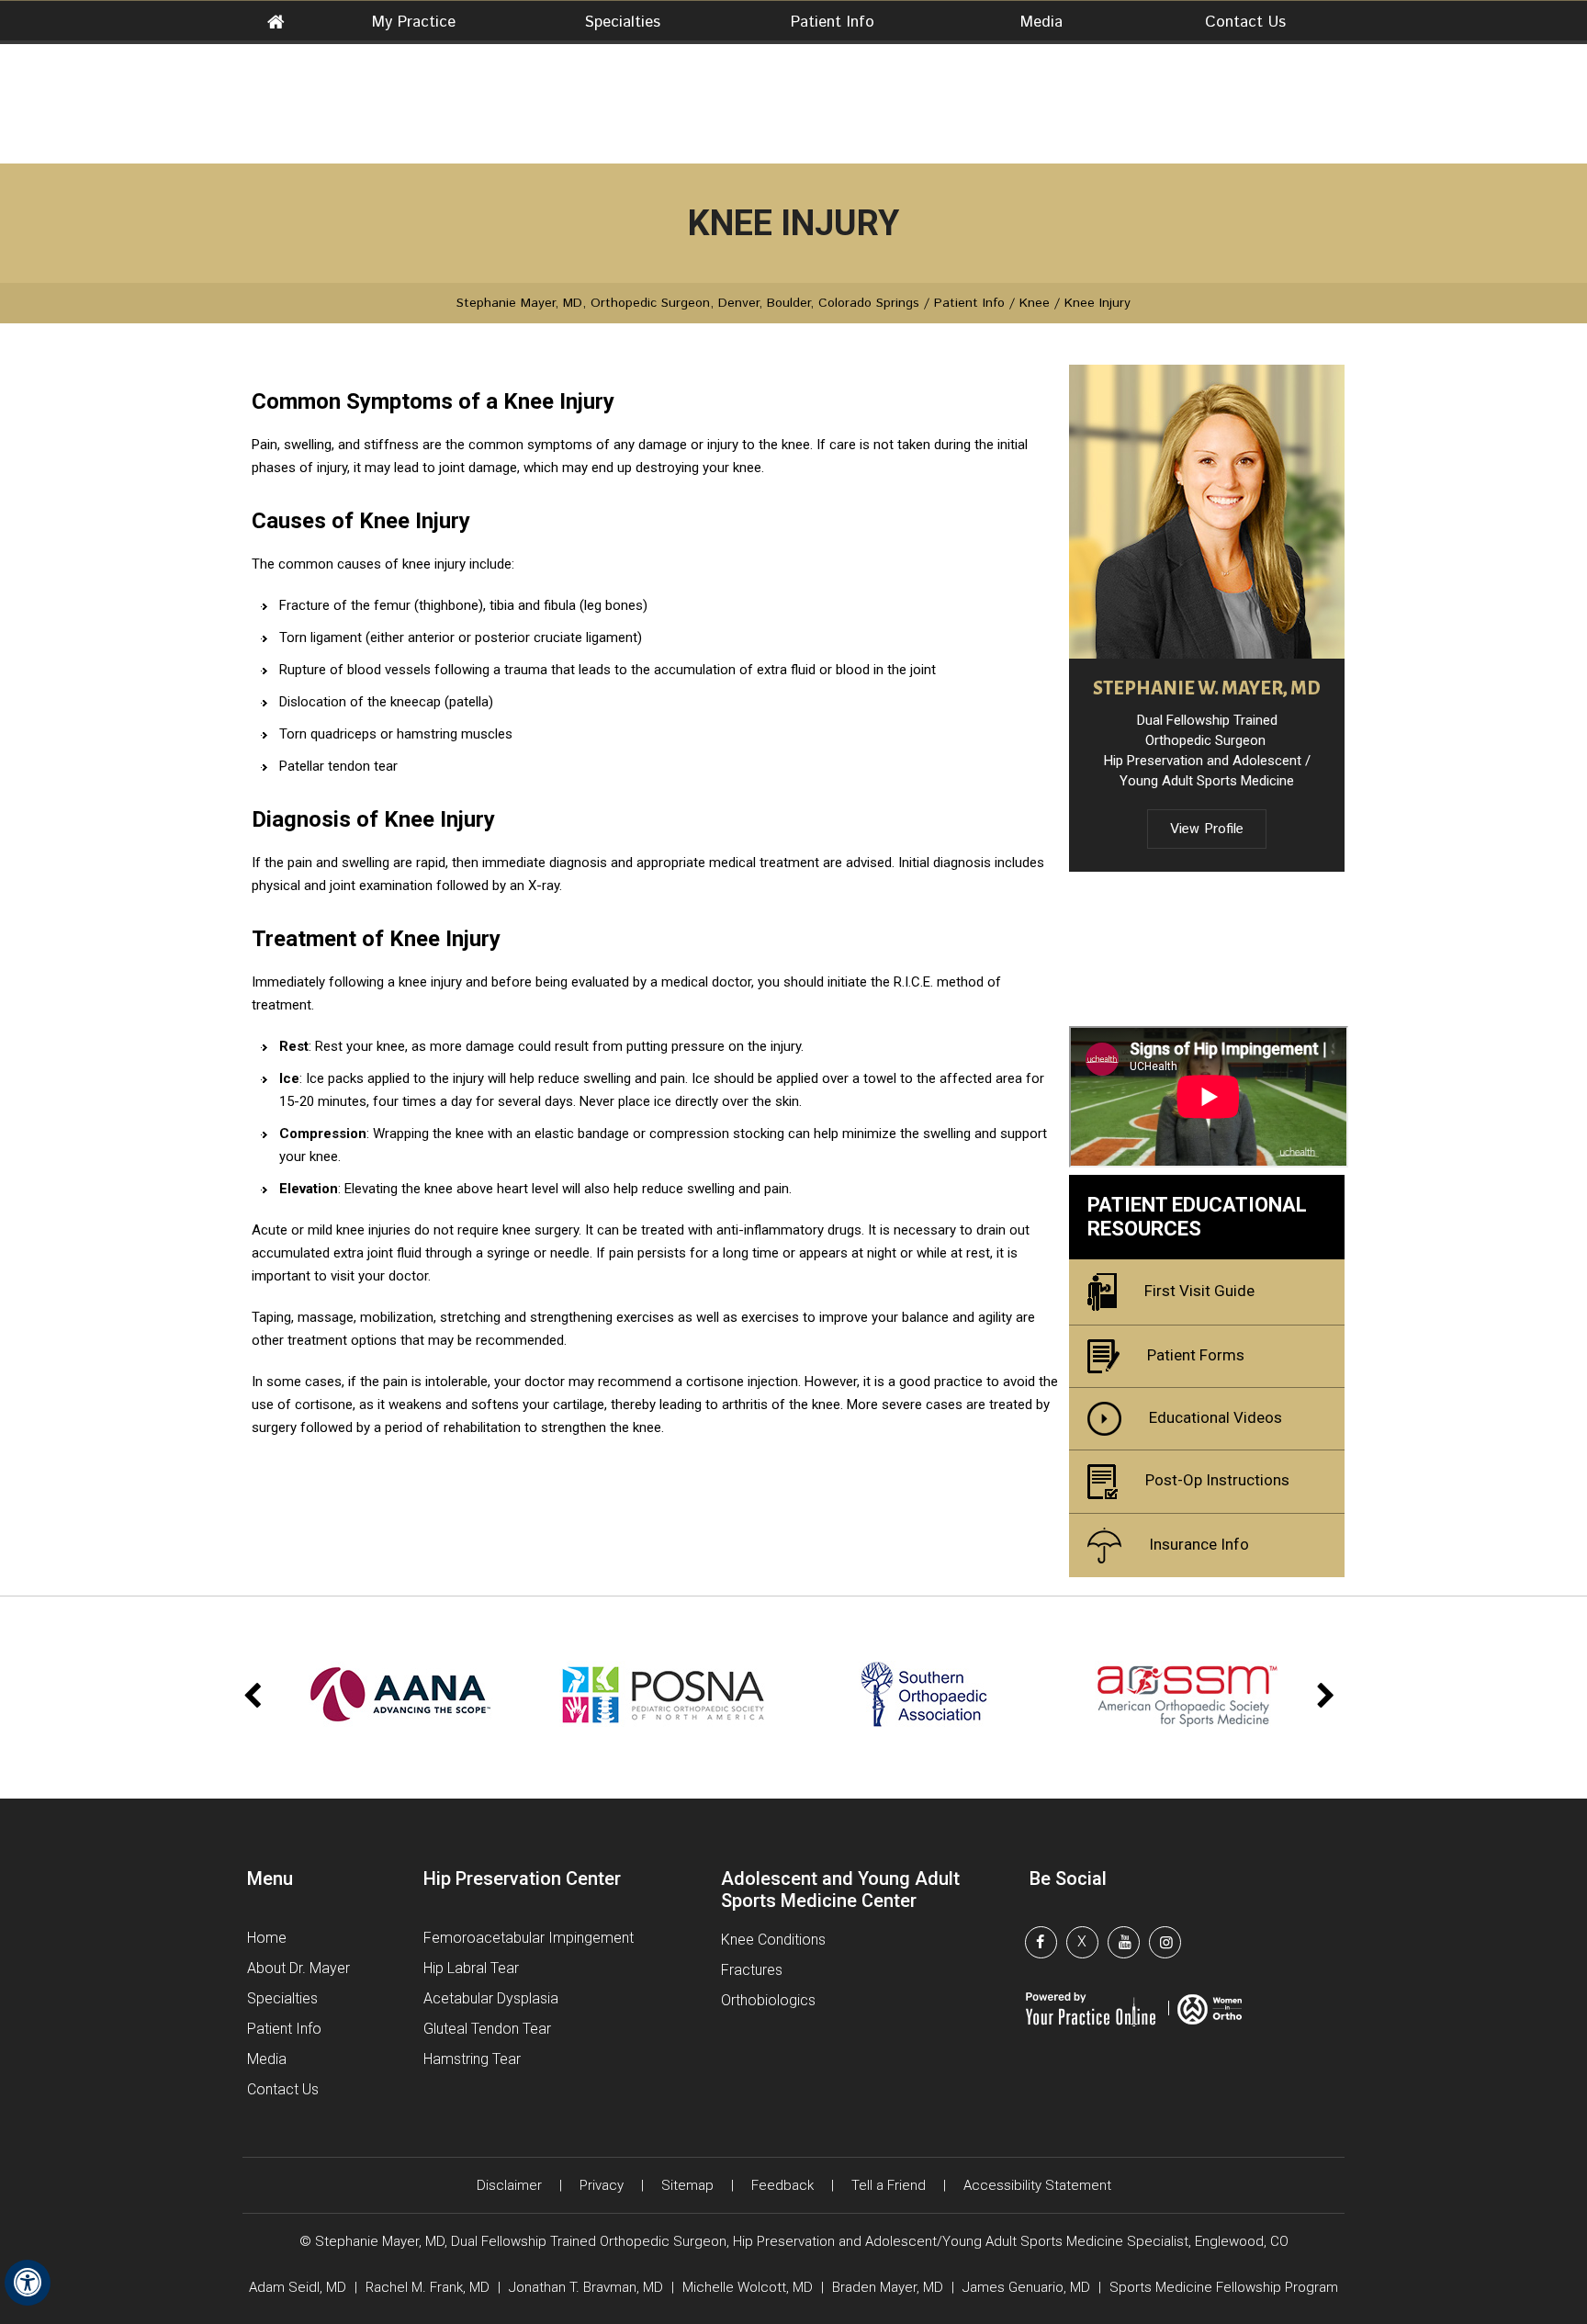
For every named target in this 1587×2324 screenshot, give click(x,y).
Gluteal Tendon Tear (487, 2029)
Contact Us (1245, 22)
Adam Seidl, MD (298, 2287)
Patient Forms (1196, 1355)
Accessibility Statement (1037, 2185)
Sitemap (687, 2185)
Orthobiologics (768, 2000)
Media (1041, 22)
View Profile (1207, 829)
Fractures (752, 1970)
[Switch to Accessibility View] (28, 2283)
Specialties (623, 22)
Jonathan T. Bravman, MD (588, 2287)
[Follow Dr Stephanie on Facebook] (1046, 1945)
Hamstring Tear (472, 2059)
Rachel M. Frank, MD (428, 2287)
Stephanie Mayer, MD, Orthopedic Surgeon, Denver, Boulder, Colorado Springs (688, 303)
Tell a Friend (889, 2185)
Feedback (782, 2185)
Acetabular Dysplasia (491, 1998)
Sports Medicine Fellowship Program (1224, 2287)
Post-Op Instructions (1217, 1480)
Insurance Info (1199, 1544)
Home (276, 24)
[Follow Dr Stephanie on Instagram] (1170, 1945)
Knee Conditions (773, 1940)
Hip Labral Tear (471, 1968)
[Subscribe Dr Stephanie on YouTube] (1129, 1945)
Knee (1035, 303)
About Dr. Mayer (298, 1968)
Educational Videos (1216, 1417)
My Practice (414, 22)
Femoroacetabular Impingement (529, 1938)
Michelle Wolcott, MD (749, 2287)
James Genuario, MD (1026, 2287)
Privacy (602, 2185)
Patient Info (833, 22)
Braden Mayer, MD (888, 2287)
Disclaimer (509, 2185)
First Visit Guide (1199, 1291)
